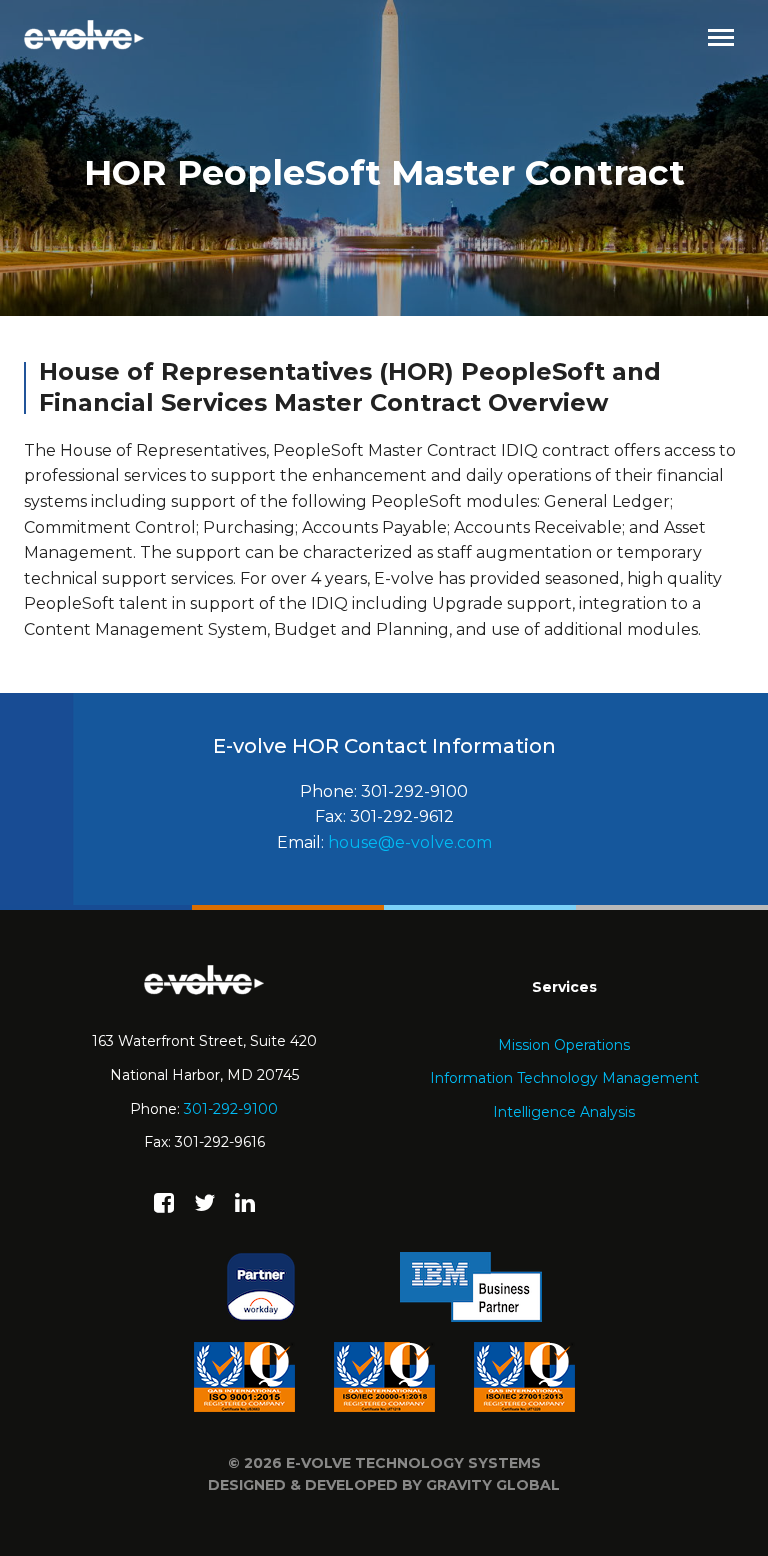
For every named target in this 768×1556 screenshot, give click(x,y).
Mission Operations (564, 1045)
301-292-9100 (231, 1109)
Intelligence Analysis (564, 1112)
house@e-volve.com (410, 842)
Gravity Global (493, 1485)
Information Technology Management (564, 1078)
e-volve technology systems (413, 1463)
